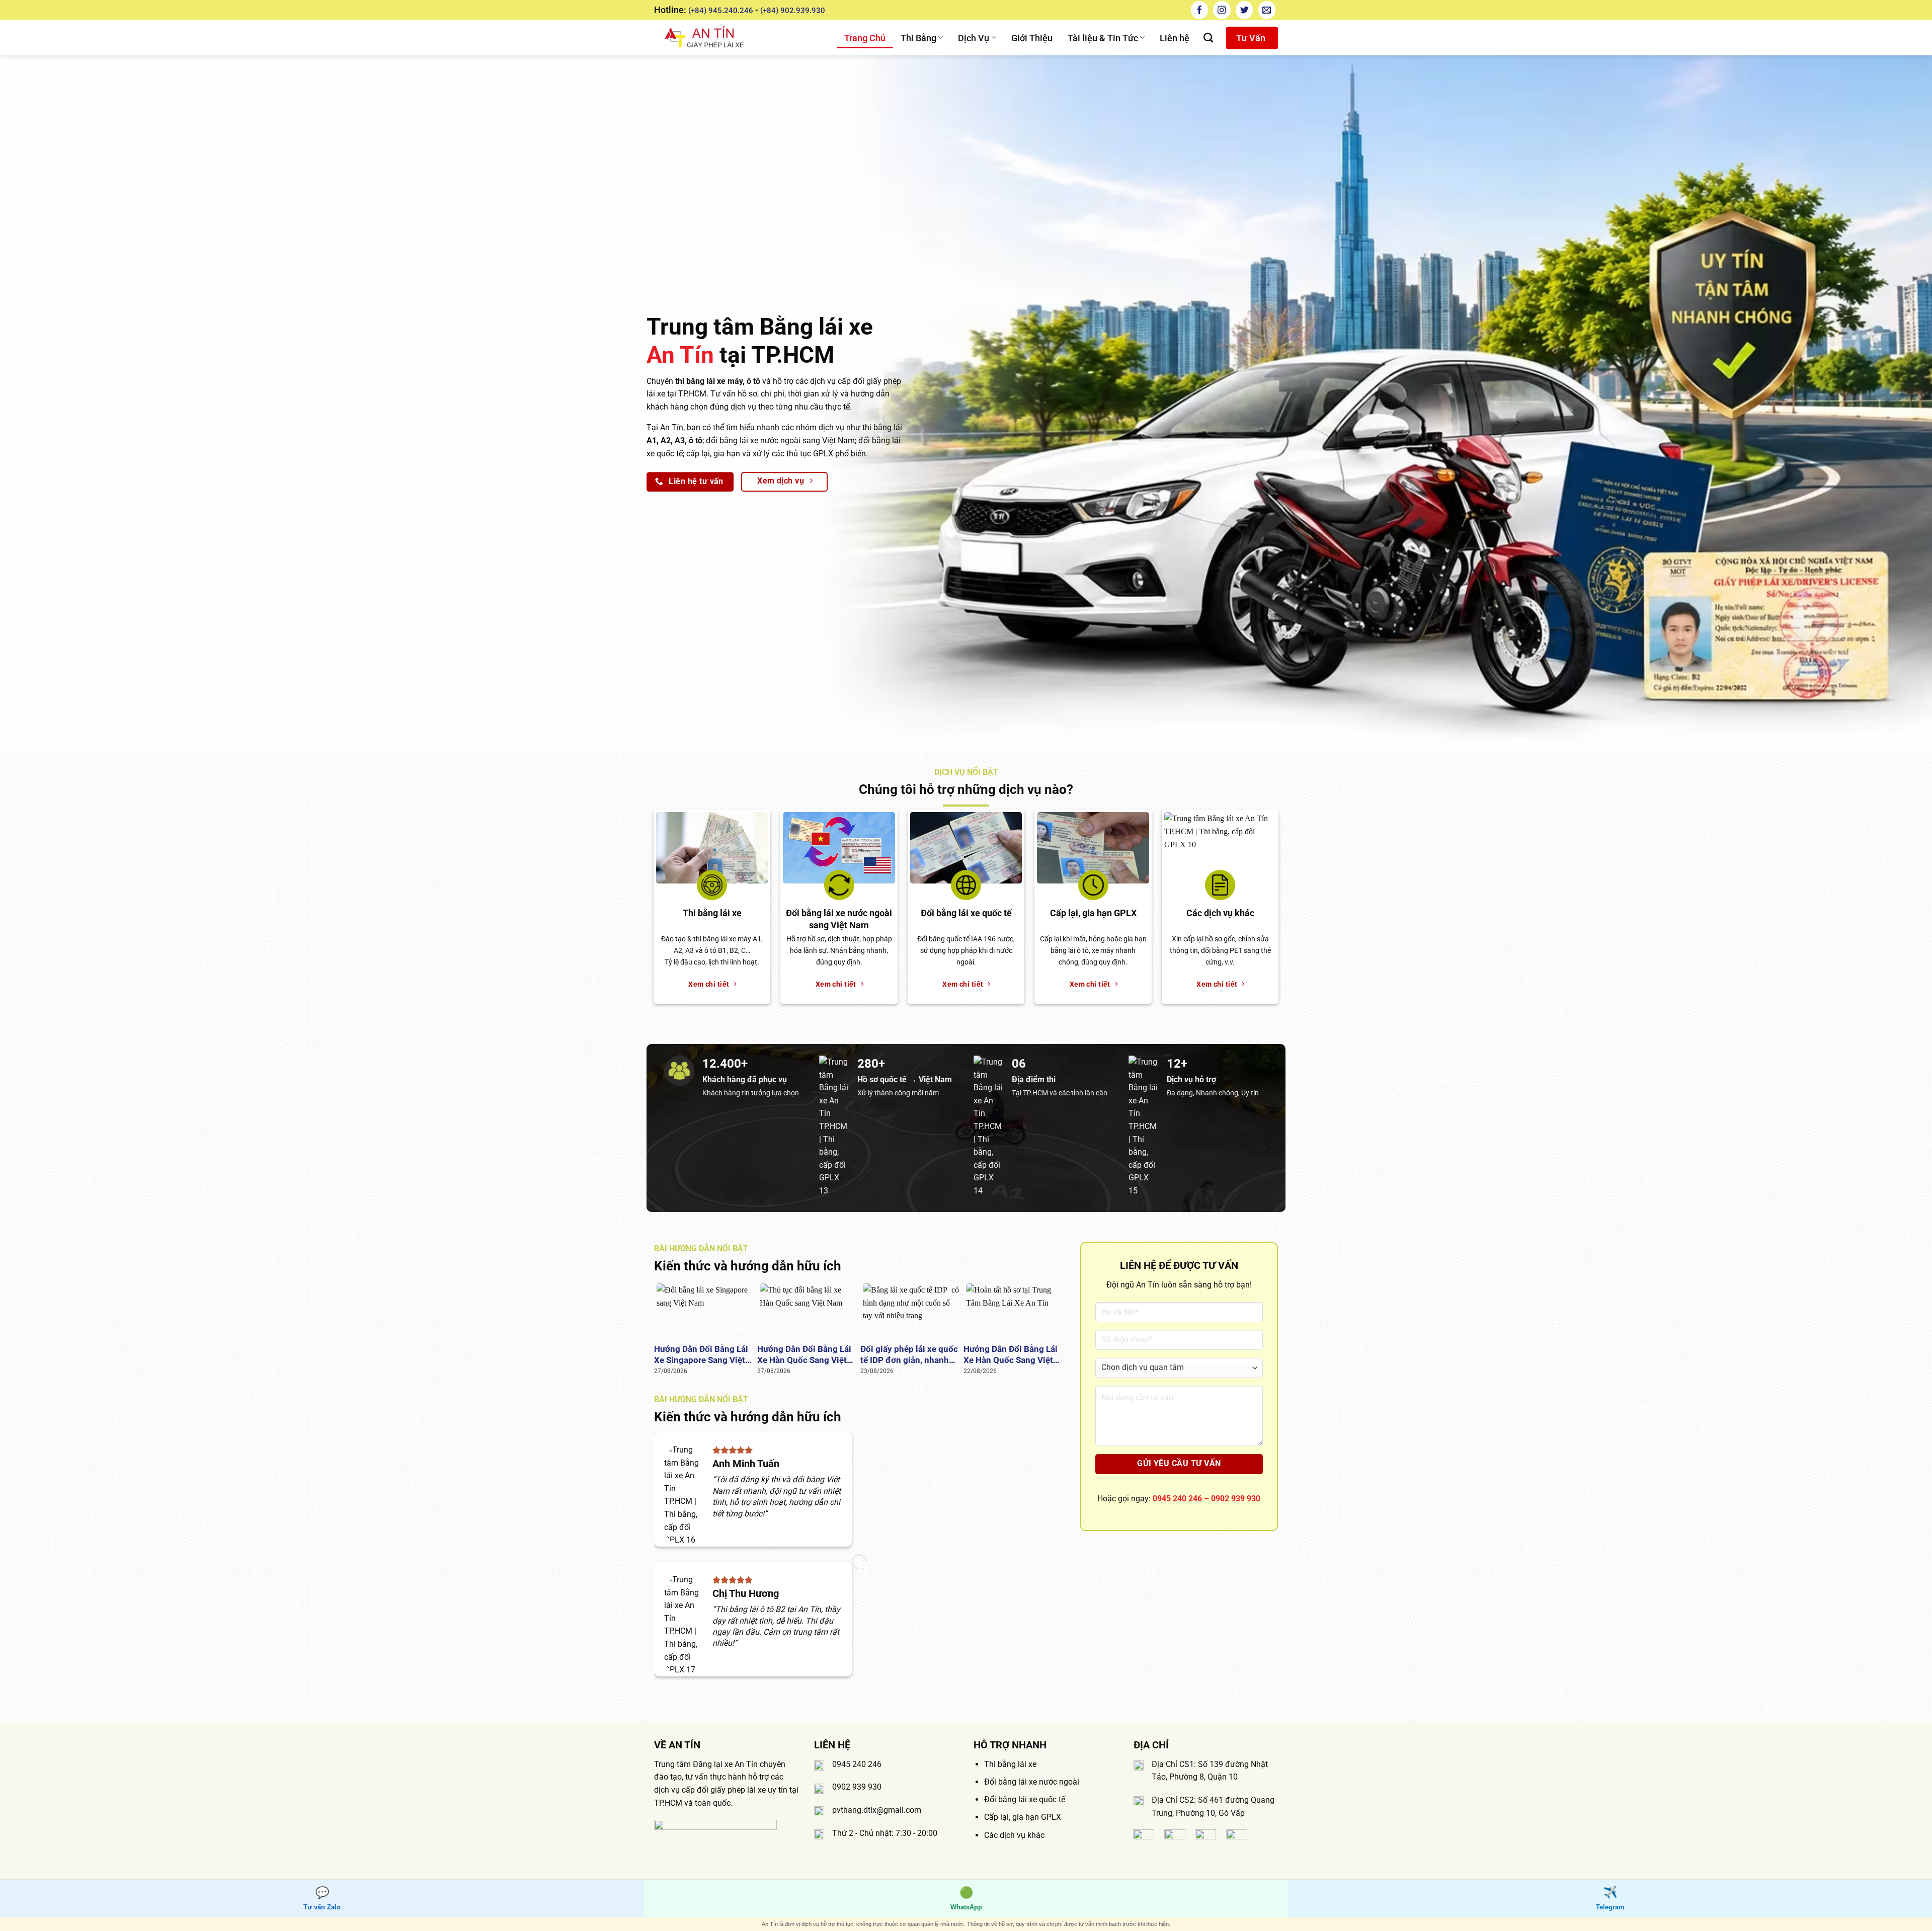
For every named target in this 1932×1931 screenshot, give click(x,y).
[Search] (1208, 37)
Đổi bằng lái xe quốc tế (1025, 1799)
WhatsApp (966, 1898)
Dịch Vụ (974, 38)
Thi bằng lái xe (1010, 1764)
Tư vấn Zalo (322, 1898)
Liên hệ (1175, 38)
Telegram (1610, 1898)
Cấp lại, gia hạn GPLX (1023, 1817)
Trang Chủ (865, 38)
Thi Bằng (918, 38)
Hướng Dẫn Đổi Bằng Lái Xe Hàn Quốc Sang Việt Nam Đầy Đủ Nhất (804, 1355)
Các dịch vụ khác (1014, 1835)
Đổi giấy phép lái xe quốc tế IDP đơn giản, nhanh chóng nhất (909, 1355)
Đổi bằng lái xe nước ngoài (1032, 1782)
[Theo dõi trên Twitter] (1244, 10)
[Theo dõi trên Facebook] (1199, 10)
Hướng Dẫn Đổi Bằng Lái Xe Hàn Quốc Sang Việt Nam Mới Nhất (1011, 1355)
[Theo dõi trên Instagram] (1222, 10)
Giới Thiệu (1032, 38)
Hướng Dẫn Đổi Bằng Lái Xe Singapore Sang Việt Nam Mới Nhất (701, 1355)
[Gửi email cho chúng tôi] (1267, 10)
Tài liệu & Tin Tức (1103, 38)
